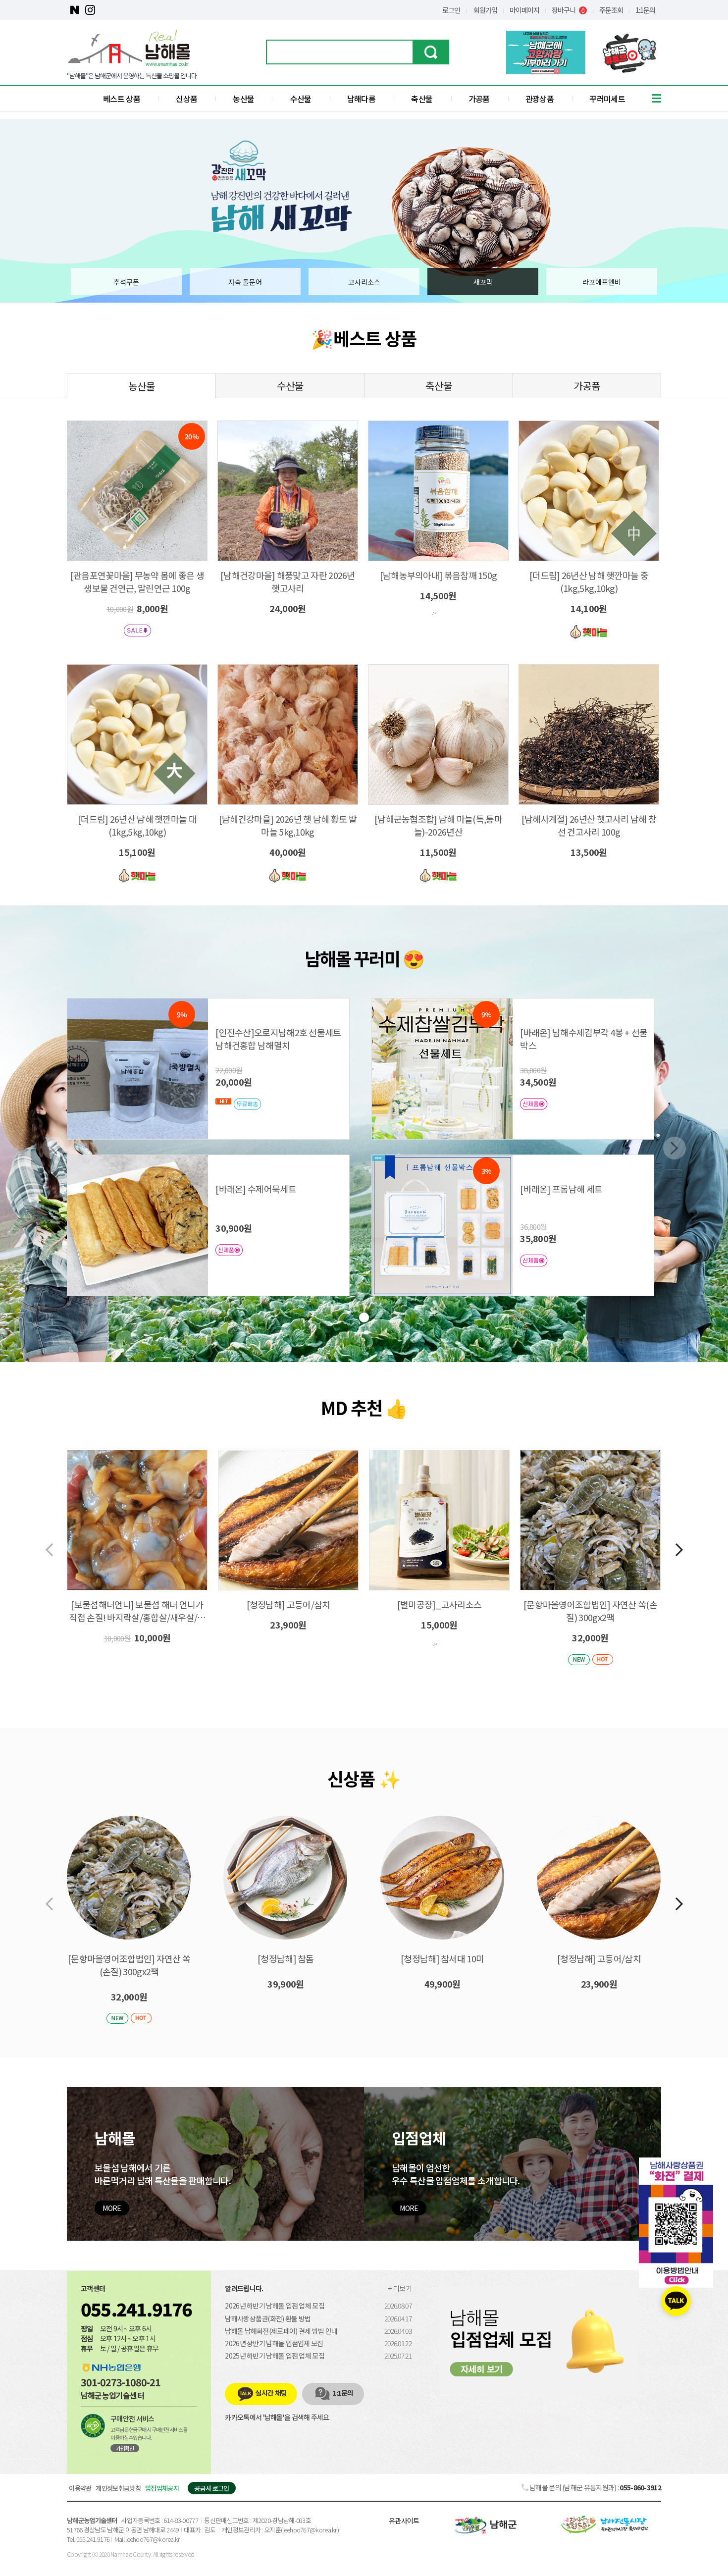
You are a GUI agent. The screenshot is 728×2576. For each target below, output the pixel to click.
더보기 (402, 2288)
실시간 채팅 (271, 2393)
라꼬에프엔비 (602, 282)
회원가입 (485, 10)
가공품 (479, 99)
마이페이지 (524, 10)
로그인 (451, 10)
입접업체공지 (162, 2488)
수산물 (301, 99)
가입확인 (125, 2448)
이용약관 (80, 2488)
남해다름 (361, 99)
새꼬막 (483, 282)
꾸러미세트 (607, 99)
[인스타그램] (90, 10)
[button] (679, 1550)
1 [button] (364, 1317)
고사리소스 (364, 282)
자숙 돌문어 (245, 282)
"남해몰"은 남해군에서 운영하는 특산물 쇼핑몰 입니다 (132, 76)
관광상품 (540, 99)
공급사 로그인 (211, 2488)
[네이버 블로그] (75, 10)
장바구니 (568, 10)
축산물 (422, 99)
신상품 (186, 99)
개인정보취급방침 (118, 2488)
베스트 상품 (122, 99)
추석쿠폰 (126, 282)
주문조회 (611, 10)
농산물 (243, 99)
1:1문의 (645, 10)
